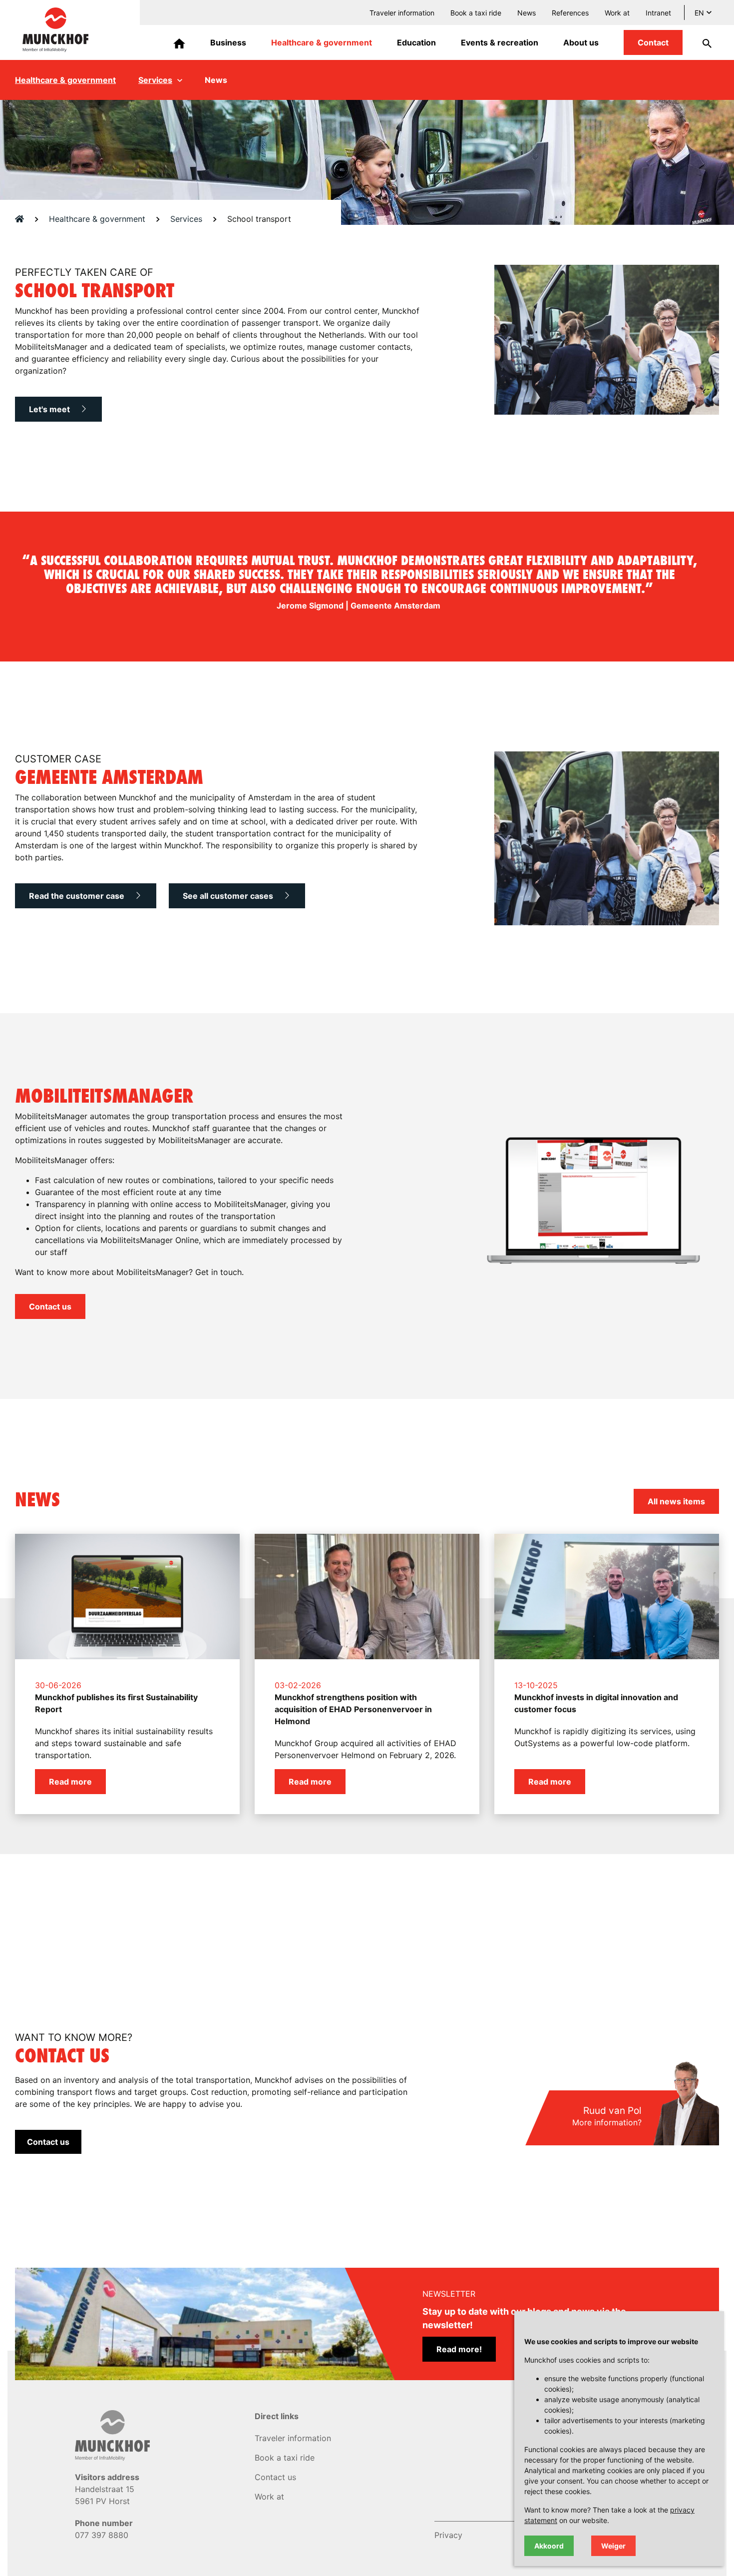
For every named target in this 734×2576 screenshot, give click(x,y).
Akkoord (549, 2546)
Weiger (613, 2546)
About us (581, 42)
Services (155, 80)
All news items (676, 1501)
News (527, 13)
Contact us (50, 1306)
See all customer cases (229, 896)
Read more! (459, 2349)
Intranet (658, 13)
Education (416, 42)
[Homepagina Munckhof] (55, 29)
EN (699, 13)
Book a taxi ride (476, 13)
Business (228, 42)
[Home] (179, 42)
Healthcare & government (322, 42)
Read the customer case (78, 896)
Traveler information (402, 13)
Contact (653, 42)
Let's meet (50, 409)
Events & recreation (500, 42)
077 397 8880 (102, 2535)
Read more (70, 1782)
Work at (617, 13)
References (570, 13)
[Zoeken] (701, 42)
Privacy (448, 2535)
